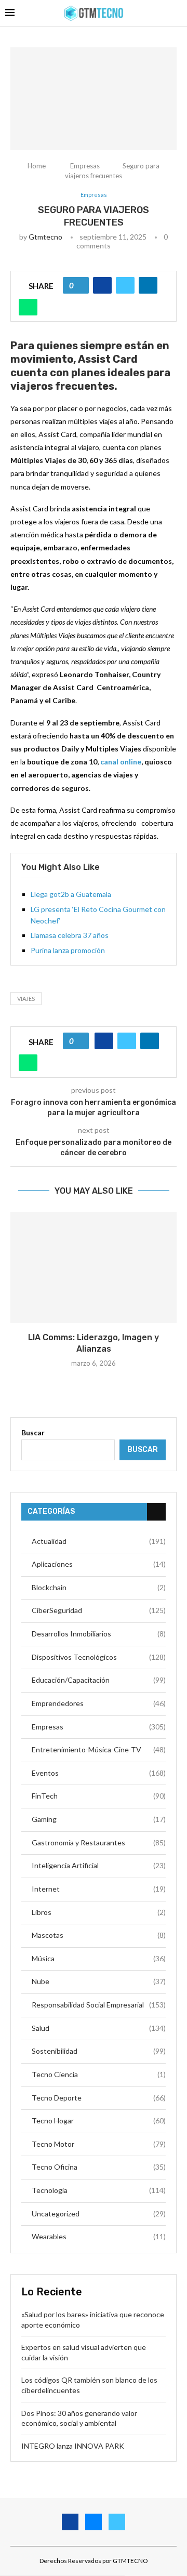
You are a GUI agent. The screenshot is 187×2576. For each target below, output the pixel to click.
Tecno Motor (99, 2144)
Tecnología (99, 2190)
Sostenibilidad (99, 2051)
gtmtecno (45, 237)
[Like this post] (79, 285)
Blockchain (99, 1587)
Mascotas (99, 1935)
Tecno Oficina (99, 2167)
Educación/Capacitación (99, 1680)
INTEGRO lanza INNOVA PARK (73, 2446)
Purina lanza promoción (68, 950)
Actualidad (99, 1541)
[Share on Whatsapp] (28, 307)
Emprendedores (99, 1703)
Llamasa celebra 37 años (70, 935)
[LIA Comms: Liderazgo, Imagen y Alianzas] (94, 1267)
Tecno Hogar (99, 2121)
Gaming (99, 1819)
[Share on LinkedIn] (148, 285)
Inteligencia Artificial (99, 1865)
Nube (99, 1981)
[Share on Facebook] (102, 285)
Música (99, 1958)
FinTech (99, 1796)
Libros (99, 1912)
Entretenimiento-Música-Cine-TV (99, 1749)
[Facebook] (70, 2522)
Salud (99, 2028)
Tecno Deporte (99, 2098)
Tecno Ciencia (99, 2074)
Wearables (99, 2236)
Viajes (26, 999)
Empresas (85, 166)
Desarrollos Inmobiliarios (99, 1634)
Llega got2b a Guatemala (71, 894)
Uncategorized (99, 2214)
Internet (99, 1889)
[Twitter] (117, 2522)
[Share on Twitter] (125, 285)
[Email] (94, 2522)
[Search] (177, 13)
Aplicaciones (99, 1564)
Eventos (99, 1773)
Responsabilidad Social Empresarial (99, 2005)
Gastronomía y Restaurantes (99, 1842)
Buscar (33, 1432)
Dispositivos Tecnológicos (99, 1657)
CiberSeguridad (99, 1610)
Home (37, 166)
